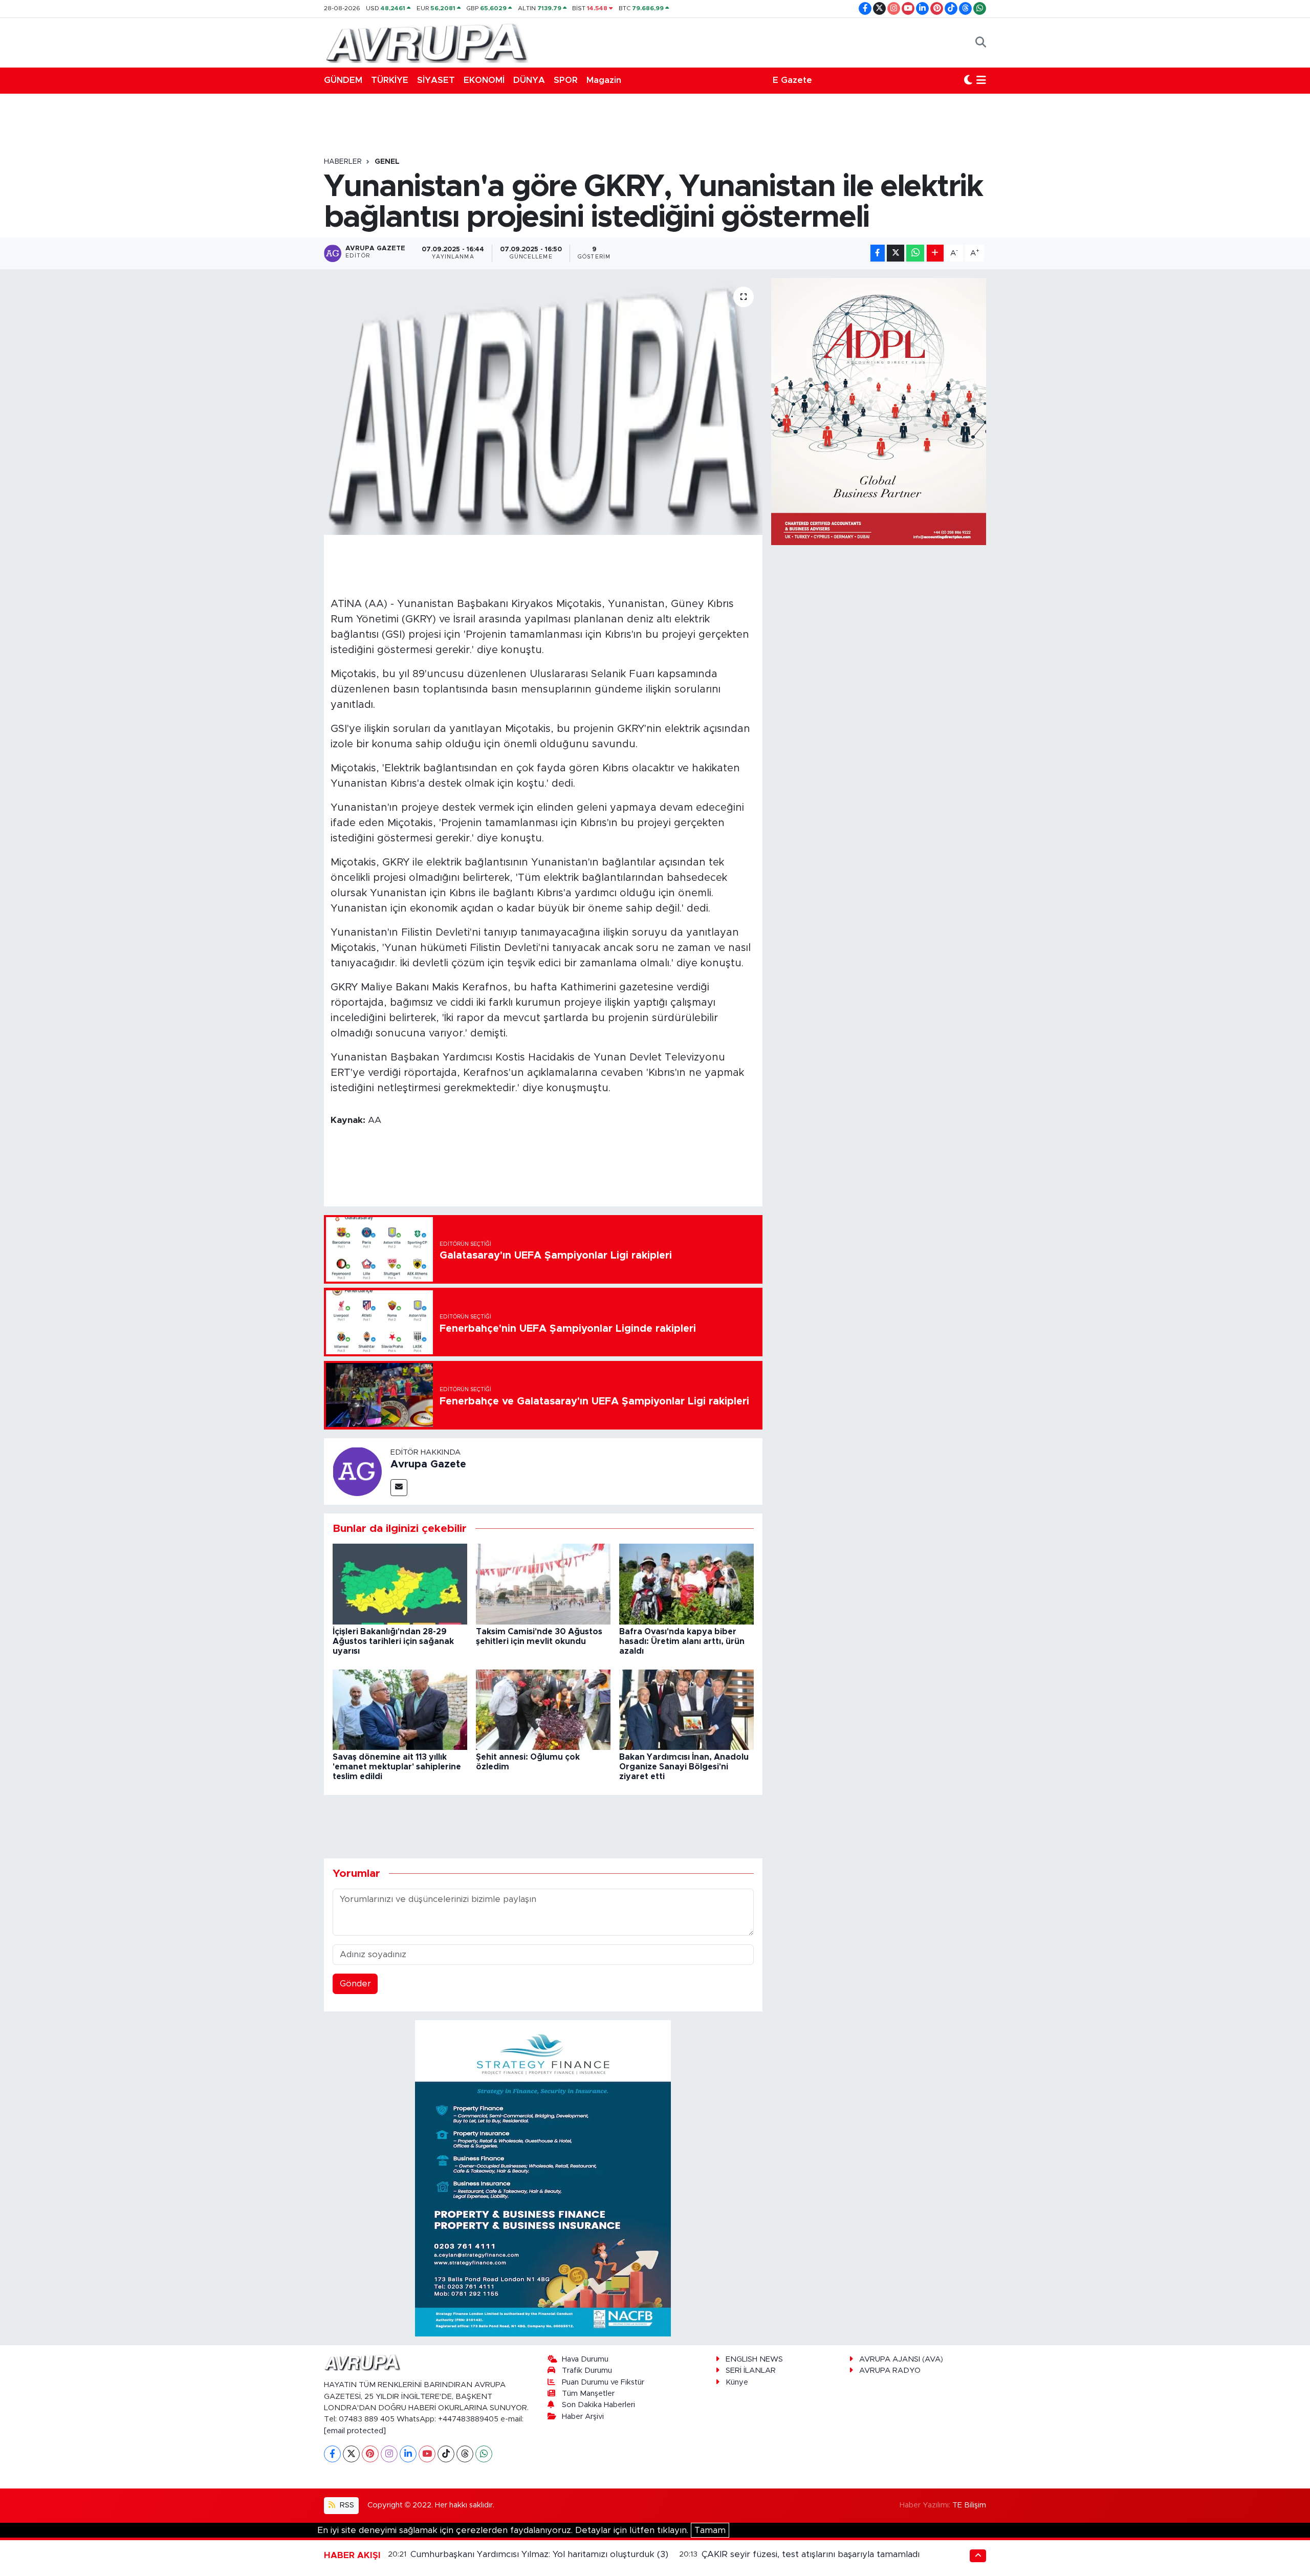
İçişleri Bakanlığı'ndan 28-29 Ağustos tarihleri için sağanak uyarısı (393, 1641)
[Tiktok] (446, 2454)
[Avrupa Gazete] (426, 42)
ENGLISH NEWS (754, 2359)
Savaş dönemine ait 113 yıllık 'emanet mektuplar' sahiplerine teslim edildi (397, 1767)
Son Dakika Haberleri (598, 2405)
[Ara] (981, 42)
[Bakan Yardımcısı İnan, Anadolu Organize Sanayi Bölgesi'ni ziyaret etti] (686, 1709)
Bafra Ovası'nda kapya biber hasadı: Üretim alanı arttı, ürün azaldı (682, 1641)
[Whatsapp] (484, 2454)
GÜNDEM (343, 80)
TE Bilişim (969, 2505)
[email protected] (355, 2431)
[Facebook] (332, 2454)
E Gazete (792, 80)
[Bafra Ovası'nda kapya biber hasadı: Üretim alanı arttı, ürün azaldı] (686, 1584)
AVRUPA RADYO (890, 2371)
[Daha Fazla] (935, 253)
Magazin (604, 80)
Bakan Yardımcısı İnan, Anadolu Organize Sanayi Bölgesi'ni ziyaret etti (684, 1767)
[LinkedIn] (408, 2454)
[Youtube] (427, 2454)
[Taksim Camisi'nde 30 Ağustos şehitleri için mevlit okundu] (543, 1584)
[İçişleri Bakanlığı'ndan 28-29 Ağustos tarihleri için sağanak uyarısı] (400, 1584)
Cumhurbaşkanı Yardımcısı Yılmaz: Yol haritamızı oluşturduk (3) (539, 2554)
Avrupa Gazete (428, 1464)
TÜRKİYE (390, 80)
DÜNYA (529, 80)
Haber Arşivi (583, 2417)
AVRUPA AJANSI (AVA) (901, 2359)
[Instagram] (389, 2454)
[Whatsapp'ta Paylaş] (915, 253)
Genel (387, 162)
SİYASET (436, 80)
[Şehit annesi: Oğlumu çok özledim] (543, 1709)
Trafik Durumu (587, 2371)
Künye (737, 2382)
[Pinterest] (370, 2454)
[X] (351, 2454)
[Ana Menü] (981, 80)
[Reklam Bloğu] (543, 2178)
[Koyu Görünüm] (968, 80)
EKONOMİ (484, 80)
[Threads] (465, 2454)
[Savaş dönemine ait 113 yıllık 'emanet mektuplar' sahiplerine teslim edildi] (400, 1709)
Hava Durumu (585, 2359)
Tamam (710, 2530)
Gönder (355, 1984)
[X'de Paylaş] (896, 253)
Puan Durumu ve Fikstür (603, 2382)
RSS (346, 2505)
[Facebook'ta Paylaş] (878, 253)
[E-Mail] (399, 1488)
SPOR (566, 80)
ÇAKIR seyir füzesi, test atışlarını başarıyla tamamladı (811, 2554)
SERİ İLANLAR (751, 2371)
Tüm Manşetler (588, 2394)
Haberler (343, 162)
